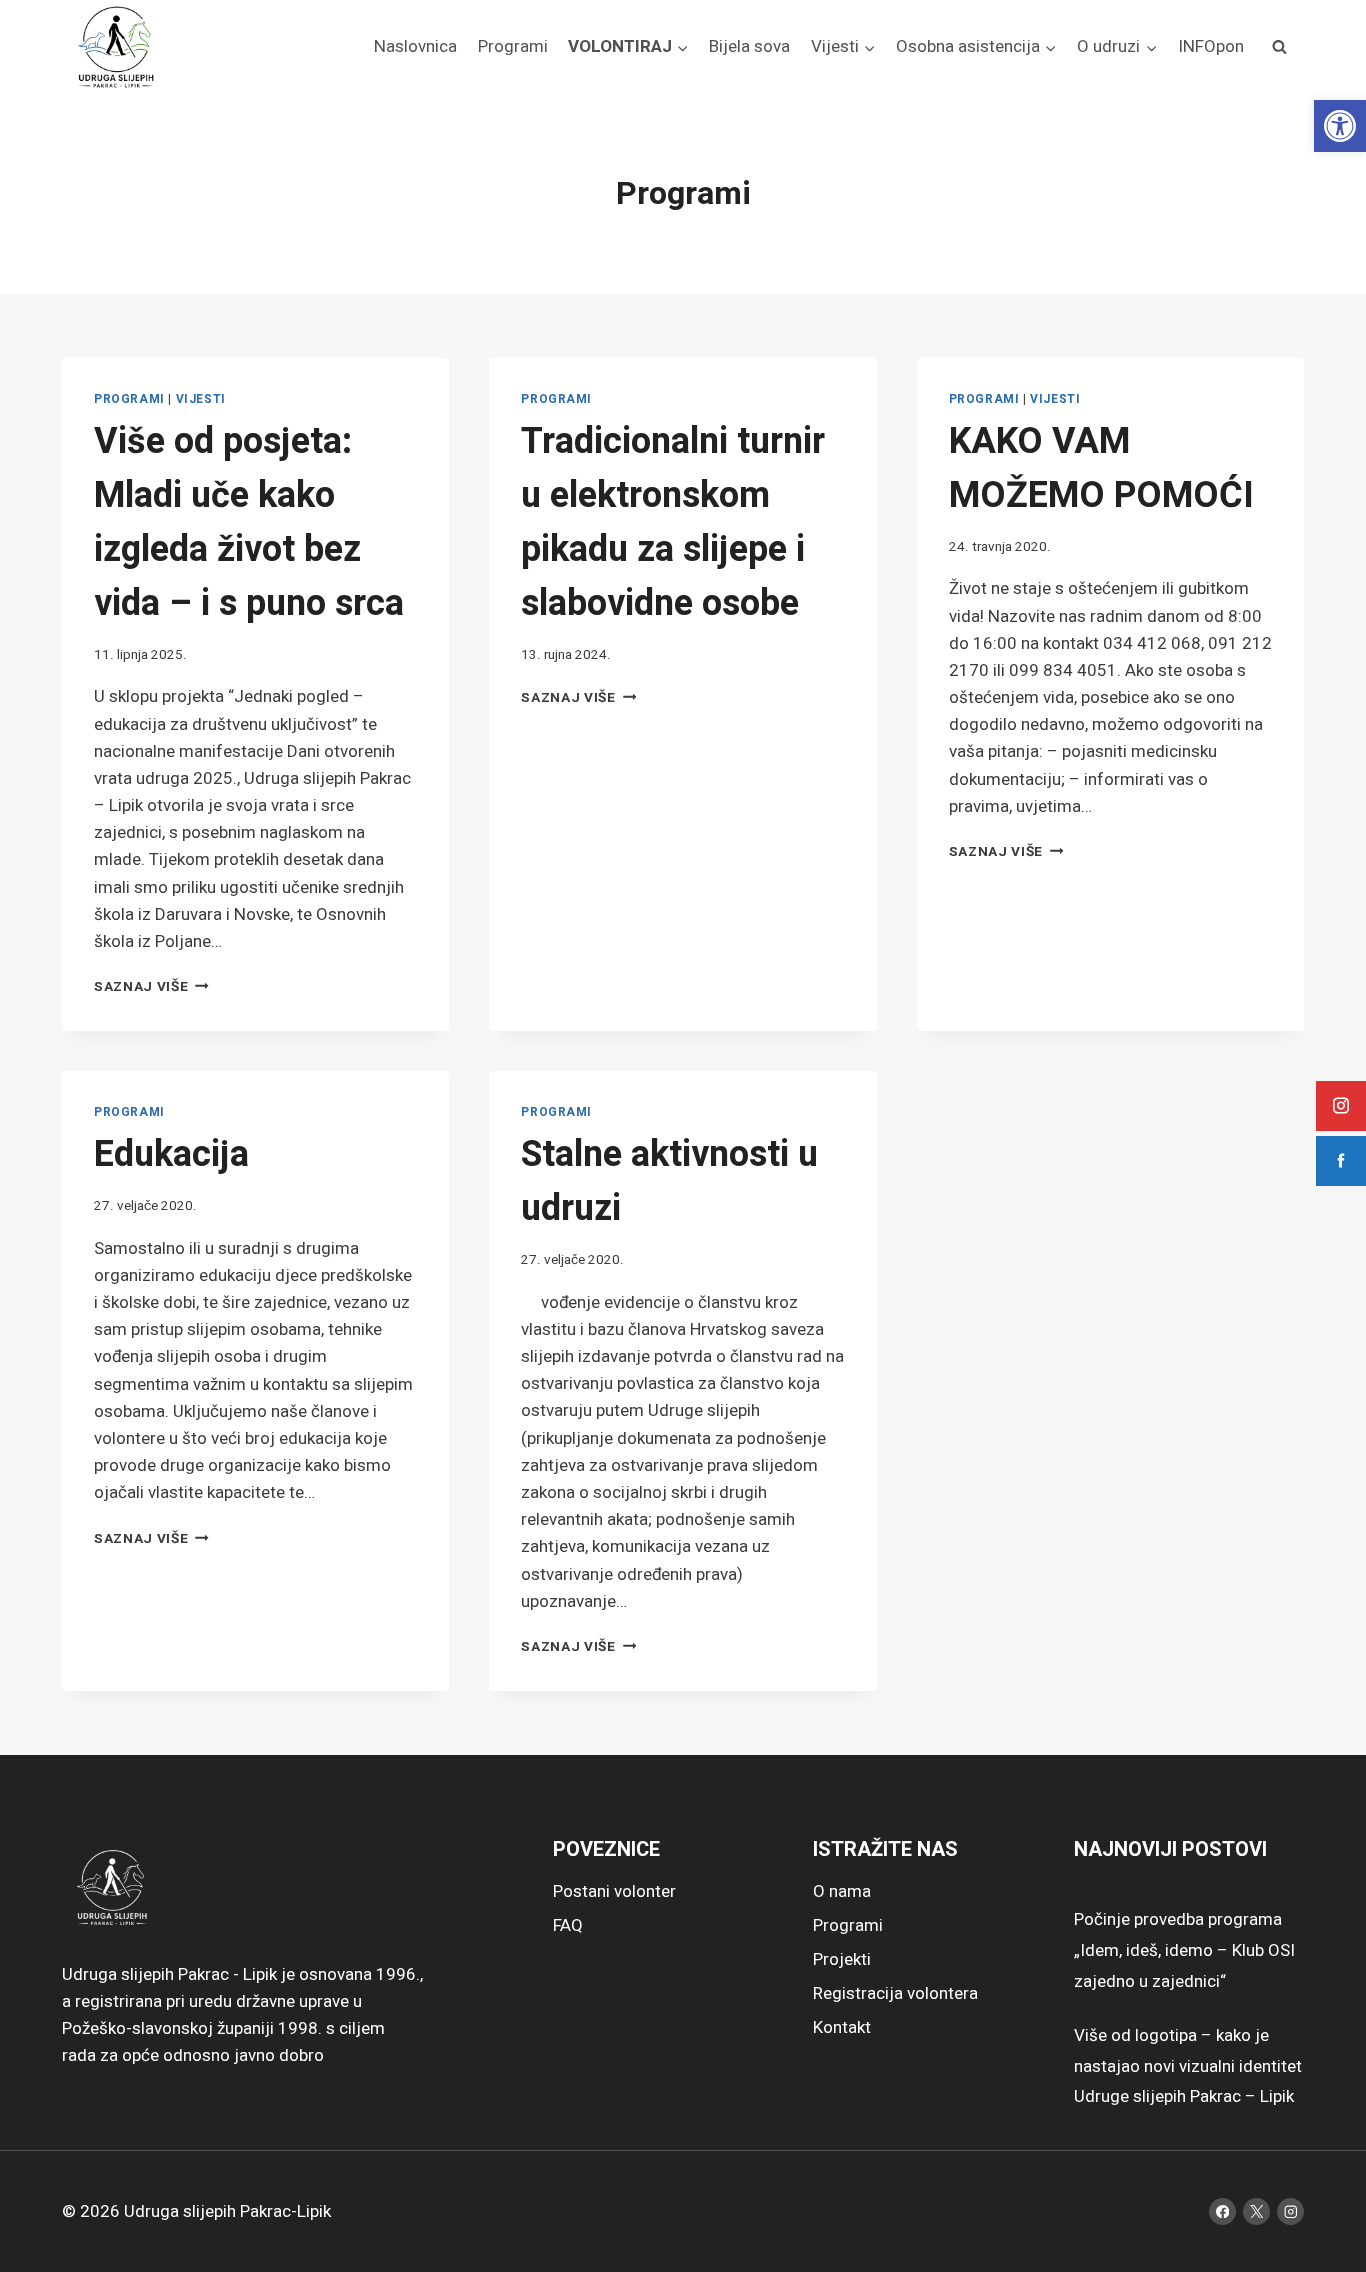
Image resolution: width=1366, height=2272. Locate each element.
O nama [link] (842, 1891)
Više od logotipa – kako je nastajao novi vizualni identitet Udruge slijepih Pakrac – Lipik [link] (1188, 2066)
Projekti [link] (842, 1959)
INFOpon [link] (1211, 46)
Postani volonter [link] (614, 1891)
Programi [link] (513, 46)
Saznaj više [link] (151, 987)
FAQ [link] (568, 1925)
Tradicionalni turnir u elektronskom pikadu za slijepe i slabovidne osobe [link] (673, 522)
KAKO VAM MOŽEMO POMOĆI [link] (1101, 468)
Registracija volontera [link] (895, 1993)
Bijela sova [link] (749, 46)
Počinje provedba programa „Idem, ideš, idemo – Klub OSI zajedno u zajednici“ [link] (1184, 1950)
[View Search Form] (1279, 47)
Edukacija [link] (171, 1154)
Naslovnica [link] (415, 46)
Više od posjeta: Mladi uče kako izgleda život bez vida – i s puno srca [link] (249, 522)
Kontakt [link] (842, 2027)
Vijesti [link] (201, 399)
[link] (1340, 126)
